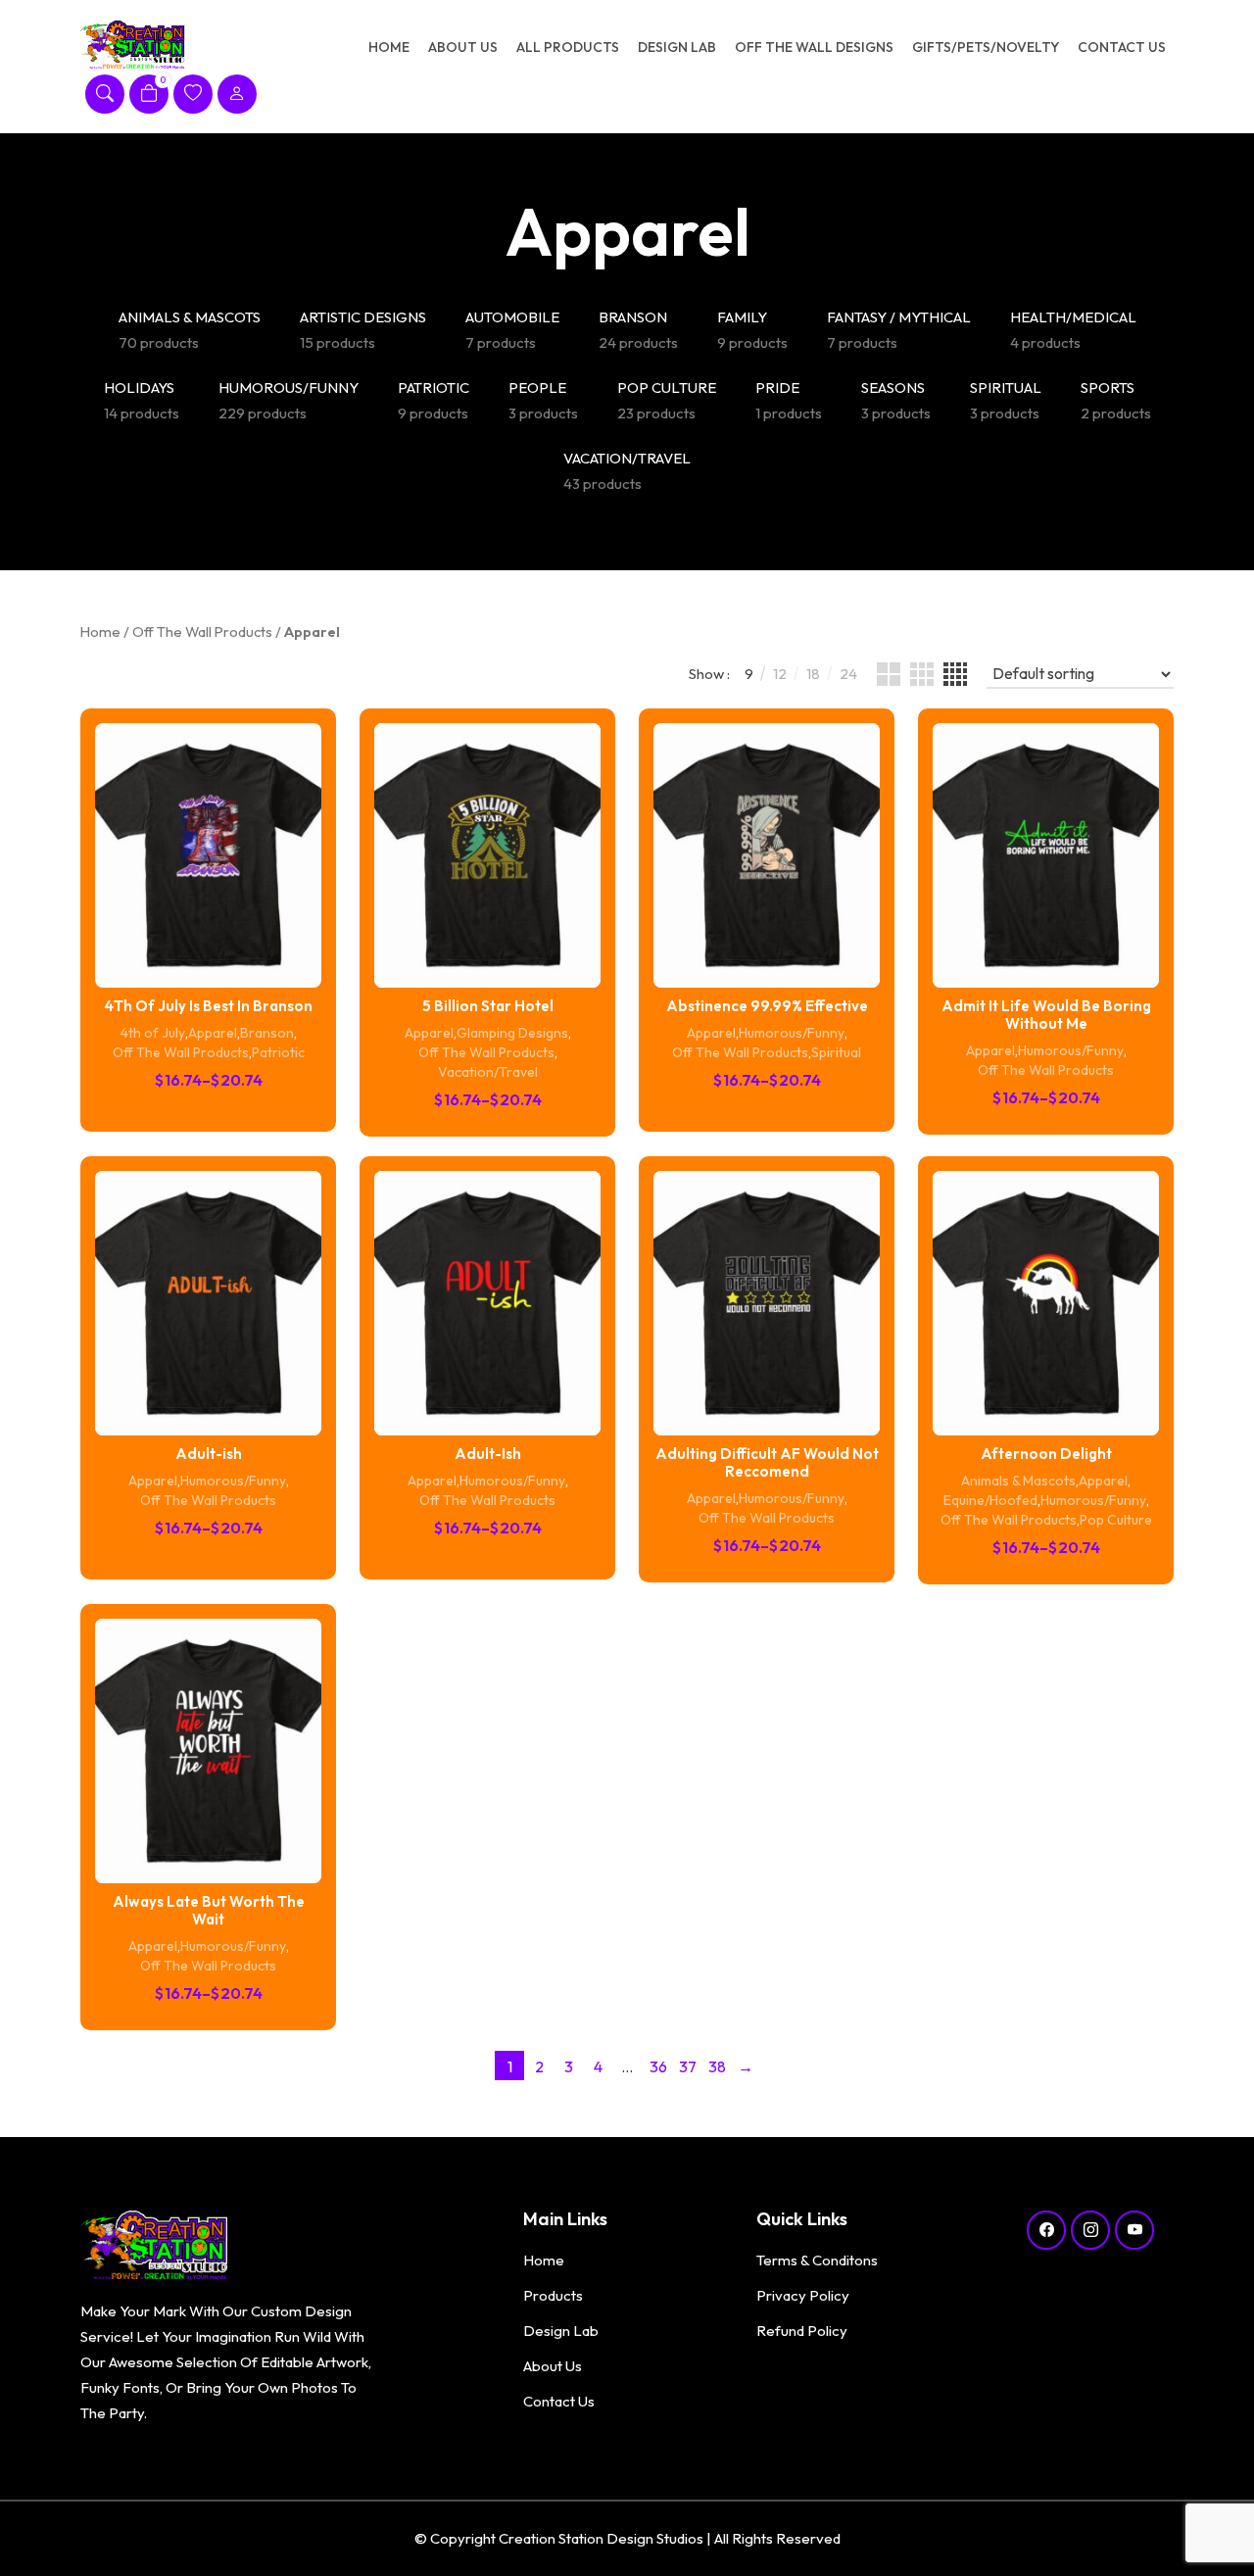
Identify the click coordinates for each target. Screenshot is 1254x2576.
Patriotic (278, 1052)
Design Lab (677, 47)
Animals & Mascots (1018, 1481)
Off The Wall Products (202, 632)
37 (688, 2066)
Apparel (213, 1033)
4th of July (153, 1033)
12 (780, 674)
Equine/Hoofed (990, 1500)
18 (813, 674)
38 (717, 2066)
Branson (267, 1033)
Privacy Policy (803, 2295)
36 (658, 2066)
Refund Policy (802, 2331)
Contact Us (1122, 47)
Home (389, 47)
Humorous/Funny (792, 1033)
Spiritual (836, 1052)
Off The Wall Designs (814, 47)
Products (553, 2295)
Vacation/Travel (488, 1072)
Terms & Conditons (817, 2260)
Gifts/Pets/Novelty (986, 47)
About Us (463, 47)
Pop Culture (1116, 1520)
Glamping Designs (512, 1033)
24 (848, 674)
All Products (568, 47)
